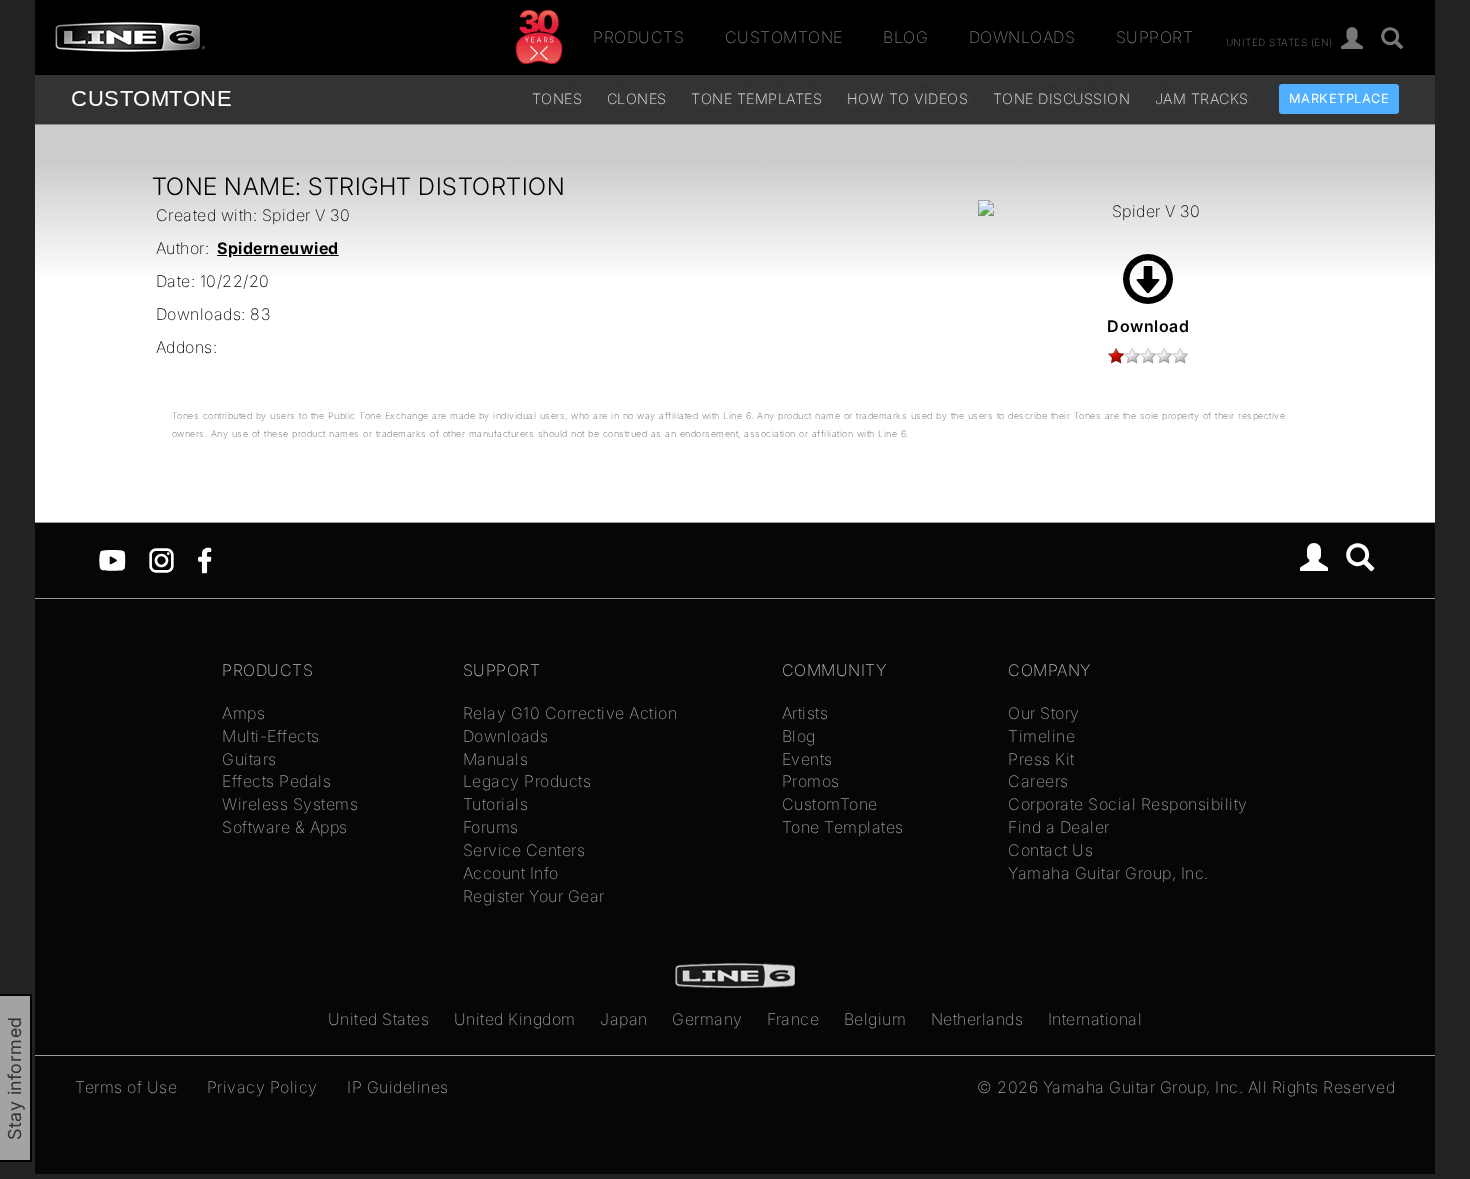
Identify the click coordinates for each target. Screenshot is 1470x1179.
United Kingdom (515, 1019)
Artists (805, 713)
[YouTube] (112, 559)
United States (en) (1279, 41)
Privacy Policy (262, 1087)
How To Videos (908, 98)
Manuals (496, 759)
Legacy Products (527, 781)
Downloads (1022, 37)
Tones (557, 98)
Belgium (875, 1019)
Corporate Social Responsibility (1128, 804)
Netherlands (977, 1019)
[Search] (1392, 39)
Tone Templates (756, 98)
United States (379, 1019)
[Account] (1352, 39)
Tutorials (496, 804)
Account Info (511, 873)
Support (1155, 37)
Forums (491, 827)
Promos (811, 781)
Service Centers (524, 850)
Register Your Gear (534, 896)
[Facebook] (204, 559)
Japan (624, 1019)
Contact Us (1050, 850)
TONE (151, 98)
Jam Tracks (1202, 98)
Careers (1038, 781)
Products (638, 37)
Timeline (1041, 736)
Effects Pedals (276, 781)
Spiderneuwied (278, 248)
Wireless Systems (290, 804)
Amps (243, 713)
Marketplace (1339, 98)
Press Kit (1041, 759)
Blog (905, 37)
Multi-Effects (271, 736)
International (1095, 1019)
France (793, 1019)
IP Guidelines (398, 1087)
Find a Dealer (1059, 827)
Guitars (249, 759)
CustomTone (784, 37)
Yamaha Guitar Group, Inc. (1108, 873)
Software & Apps (285, 827)
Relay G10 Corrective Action (570, 713)
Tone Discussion (1062, 98)
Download (1148, 326)
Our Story (1044, 713)
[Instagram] (161, 559)
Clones (637, 98)
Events (807, 759)
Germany (707, 1019)
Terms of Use (126, 1087)
